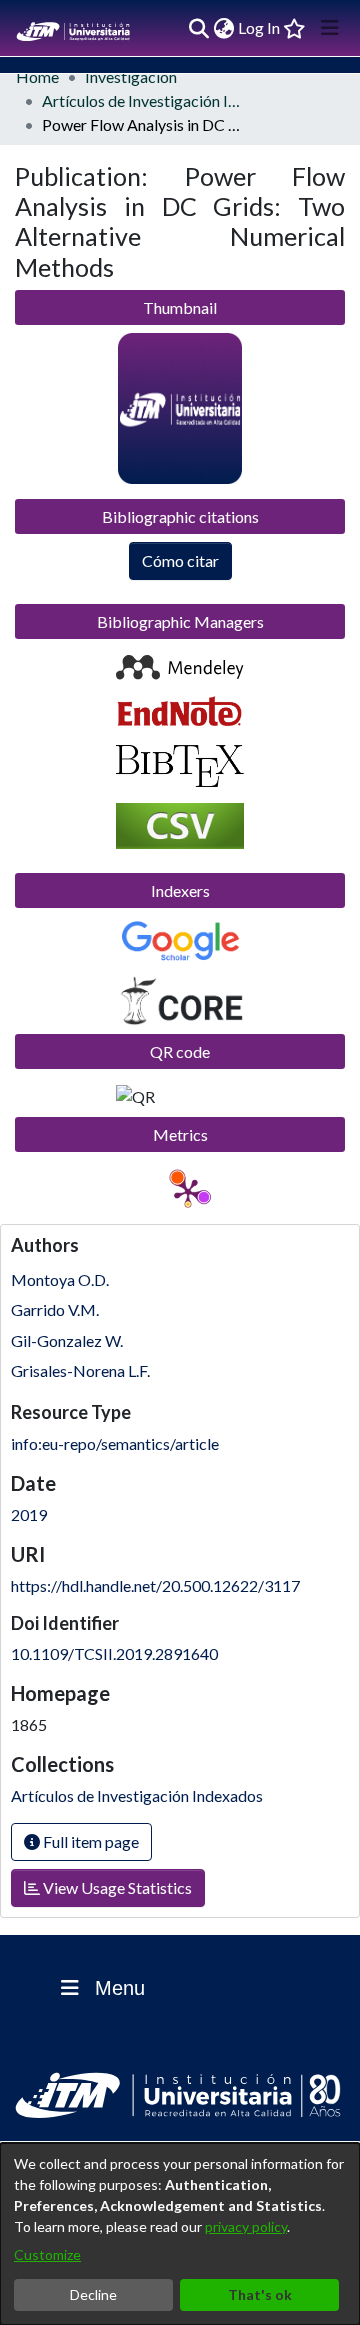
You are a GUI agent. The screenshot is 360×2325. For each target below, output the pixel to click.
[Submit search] (198, 28)
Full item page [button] (89, 1841)
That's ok (260, 2294)
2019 (29, 1514)
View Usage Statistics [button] (116, 1887)
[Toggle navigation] (330, 28)
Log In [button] (260, 27)
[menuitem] (223, 28)
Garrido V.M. (55, 1309)
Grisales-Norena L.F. (80, 1370)
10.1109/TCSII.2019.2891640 (114, 1653)
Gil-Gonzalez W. (67, 1340)
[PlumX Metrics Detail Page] (188, 1192)
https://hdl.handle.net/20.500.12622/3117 (155, 1585)
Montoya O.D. (60, 1279)
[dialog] (180, 2234)
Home (37, 76)
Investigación (131, 76)
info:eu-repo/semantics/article (115, 1443)
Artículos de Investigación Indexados (142, 100)
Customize (47, 2254)
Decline (93, 2294)
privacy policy (246, 2226)
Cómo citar (180, 560)
